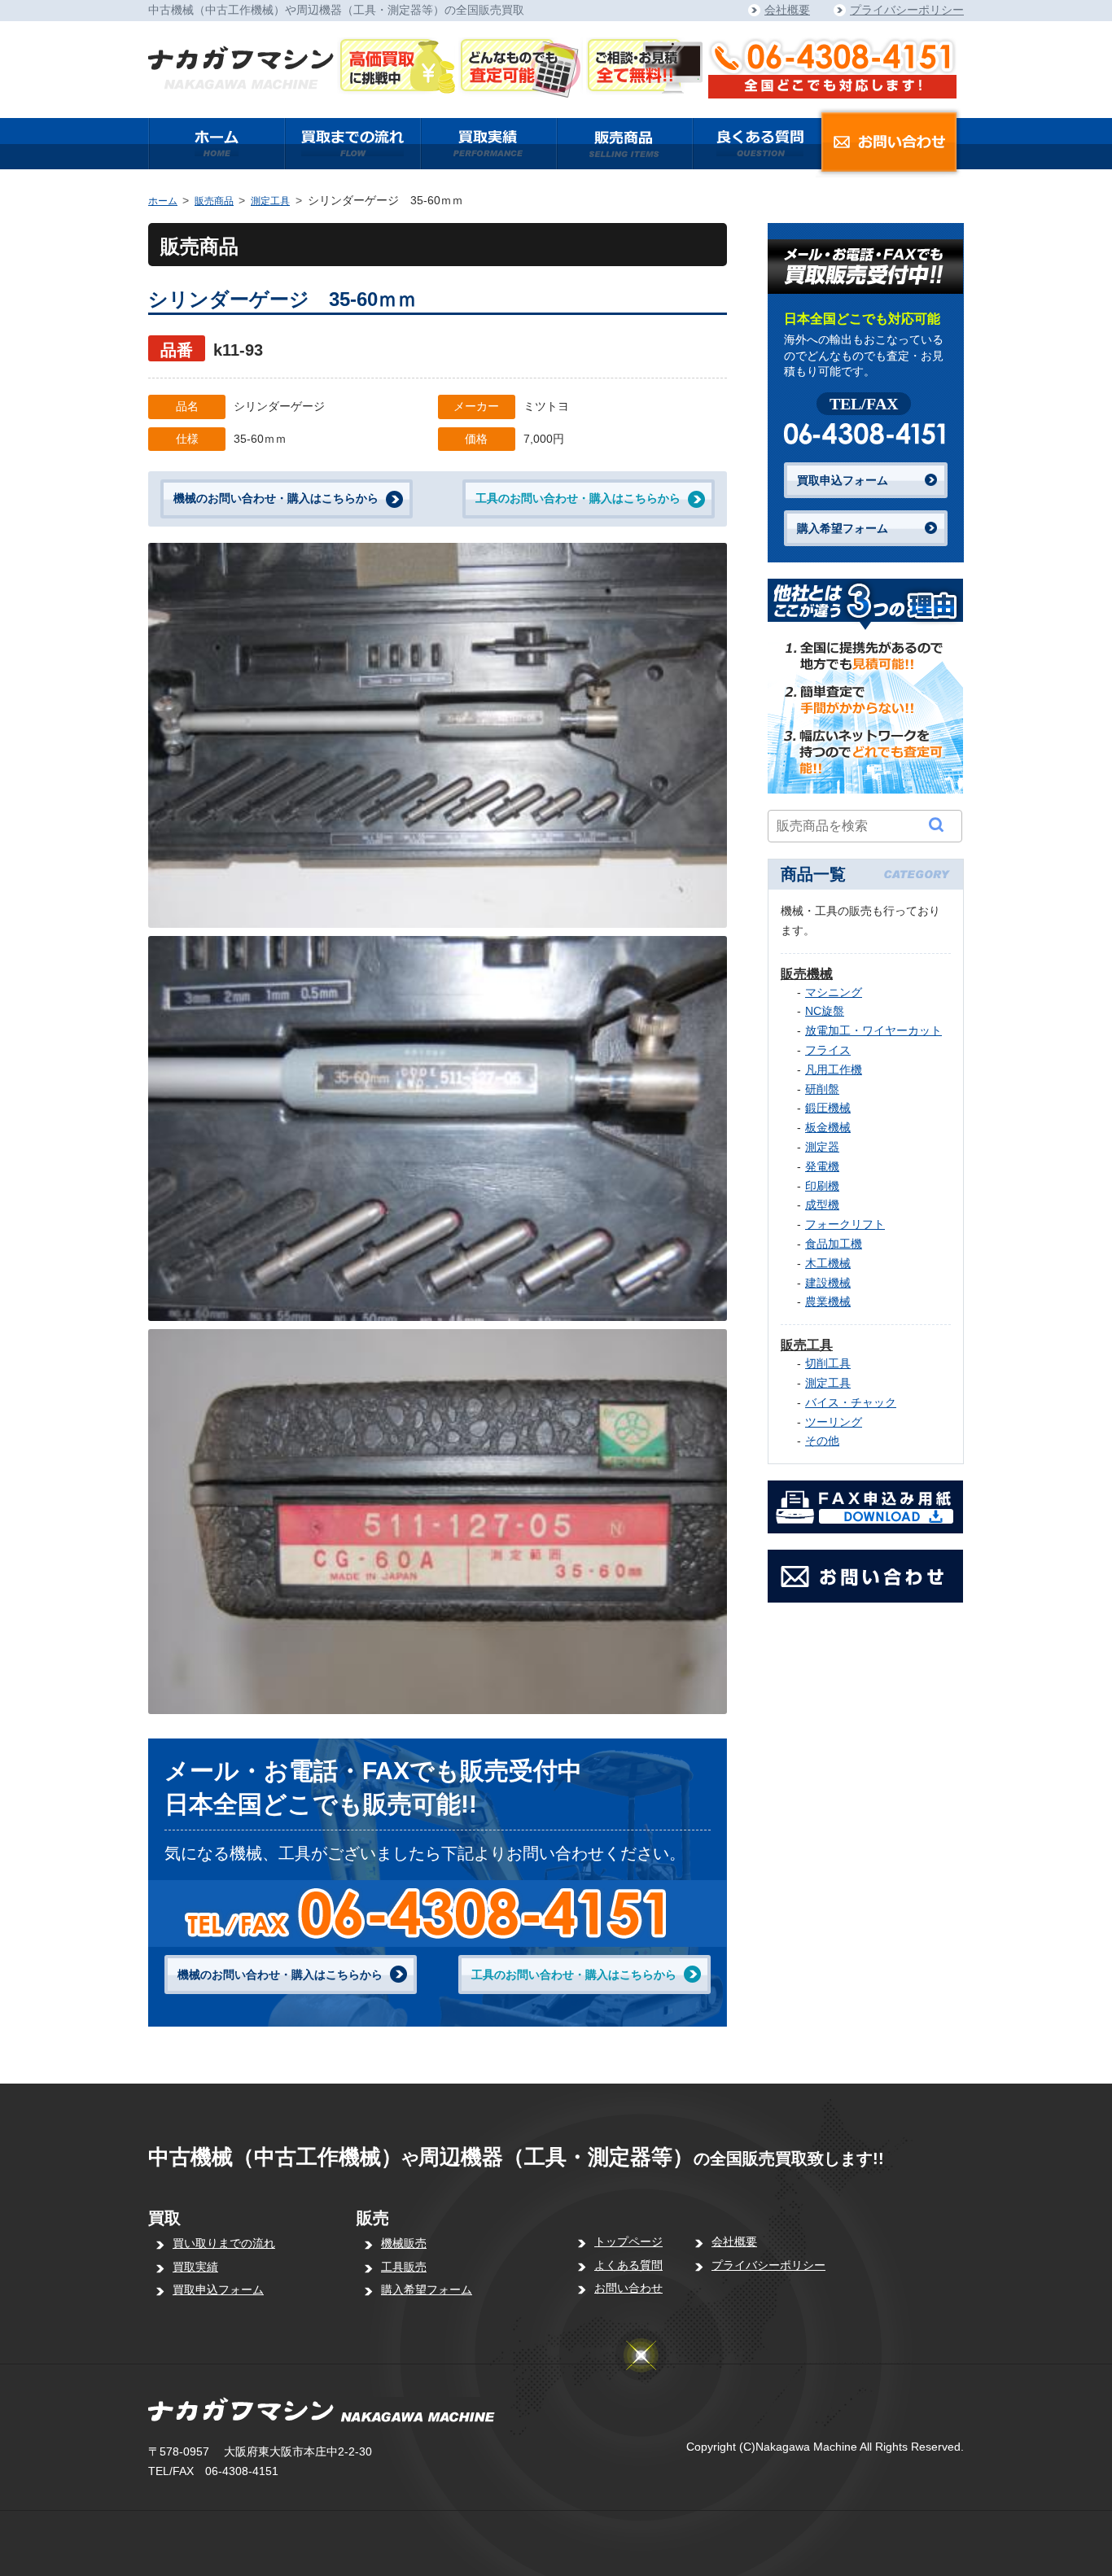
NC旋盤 (825, 1011)
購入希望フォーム (843, 528)
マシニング (834, 992)
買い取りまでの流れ (224, 2243)
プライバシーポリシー (907, 10)
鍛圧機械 (828, 1108)
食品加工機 (834, 1244)
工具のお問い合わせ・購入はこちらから (578, 498)
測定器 (822, 1147)
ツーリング (834, 1422)
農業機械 (828, 1301)
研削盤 (822, 1089)
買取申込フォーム (843, 480)
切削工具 (828, 1363)
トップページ (628, 2241)
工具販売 (404, 2267)
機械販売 (404, 2243)
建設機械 (828, 1283)
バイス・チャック (851, 1402)
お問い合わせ (628, 2288)
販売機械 (807, 974)
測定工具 (270, 201)
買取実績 (195, 2267)
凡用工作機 (834, 1069)
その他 (822, 1441)
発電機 (822, 1166)
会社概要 (787, 10)
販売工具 (807, 1345)
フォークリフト (845, 1224)
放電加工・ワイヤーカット (873, 1030)
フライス (828, 1050)
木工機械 (828, 1263)
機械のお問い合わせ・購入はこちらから (276, 498)
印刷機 (822, 1186)
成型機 (822, 1205)
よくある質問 (628, 2265)
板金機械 (828, 1127)
